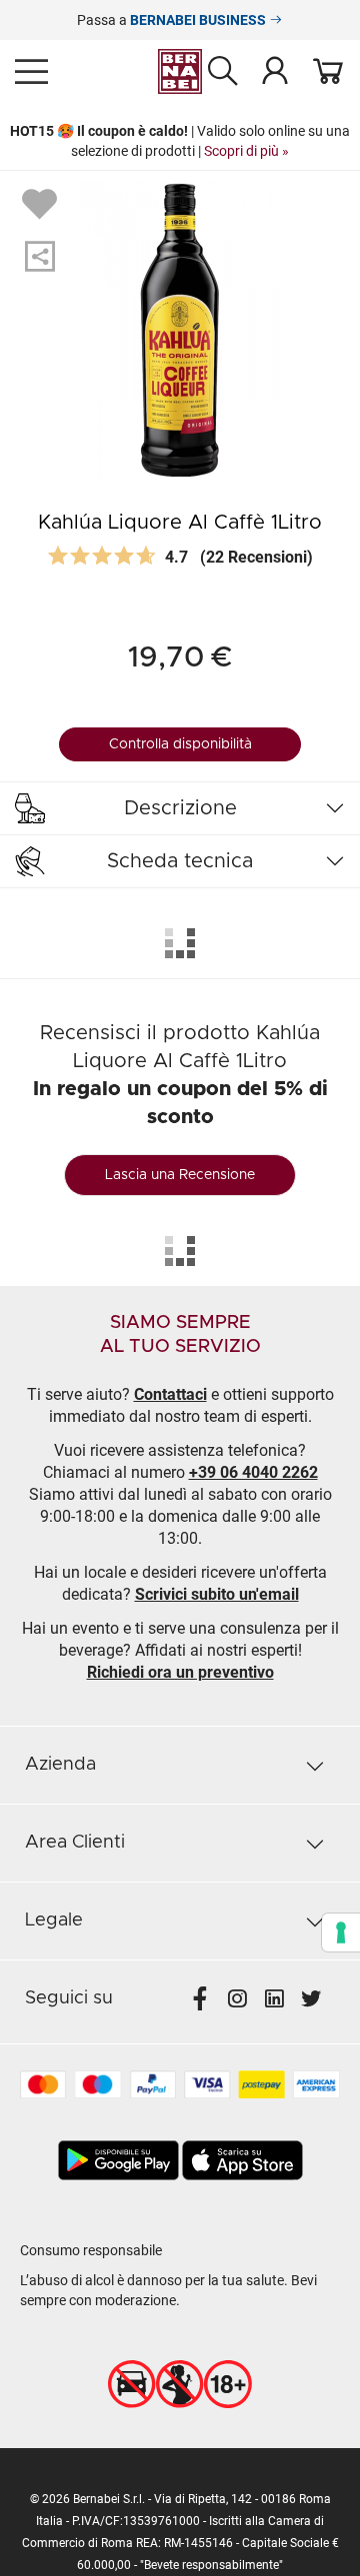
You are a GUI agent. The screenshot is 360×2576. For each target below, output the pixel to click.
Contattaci (170, 1394)
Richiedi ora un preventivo (180, 1672)
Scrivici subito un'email (217, 1594)
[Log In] (275, 70)
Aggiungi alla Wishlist (42, 203)
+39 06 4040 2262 (253, 1472)
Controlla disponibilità (180, 744)
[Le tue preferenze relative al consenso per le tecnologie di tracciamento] (341, 1932)
